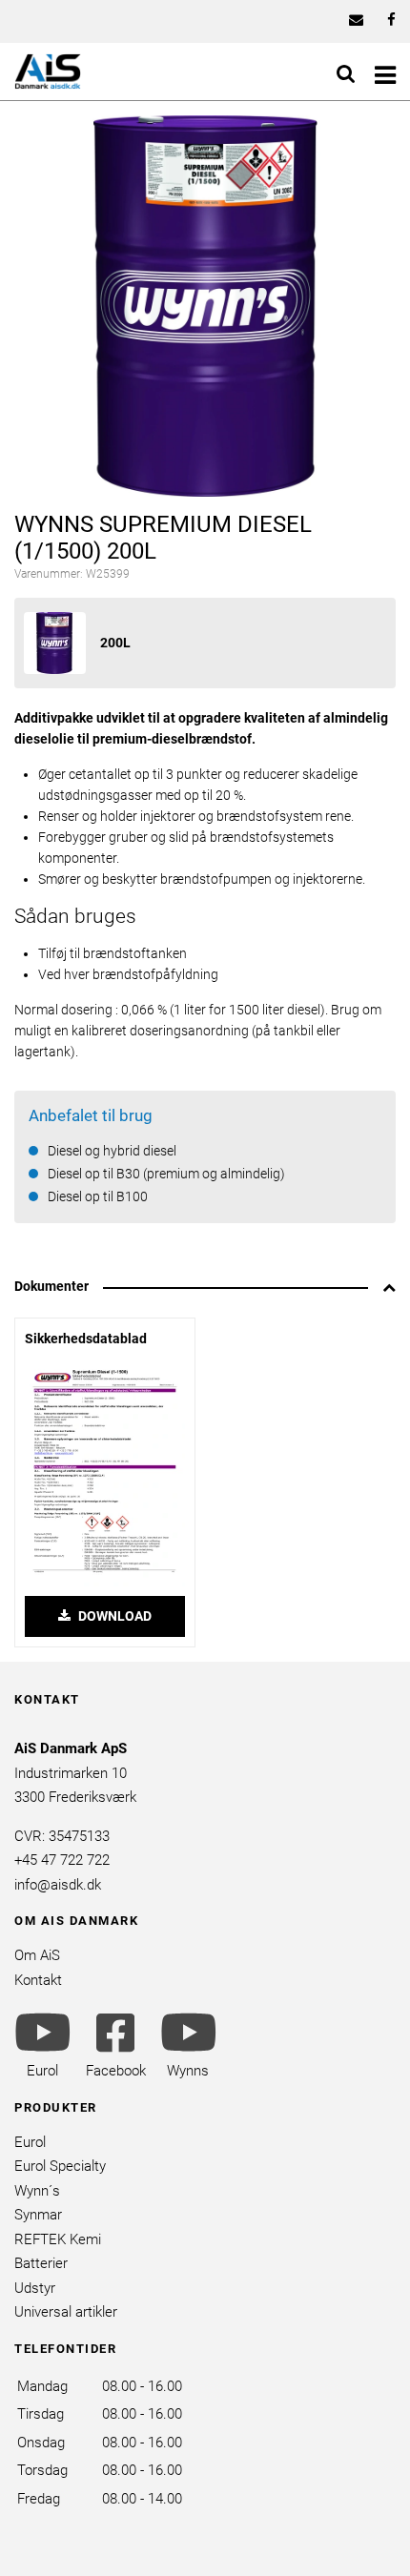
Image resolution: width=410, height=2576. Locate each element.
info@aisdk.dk (58, 1885)
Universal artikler (66, 2312)
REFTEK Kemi (58, 2239)
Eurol (30, 2142)
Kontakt (38, 1980)
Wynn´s (37, 2191)
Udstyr (35, 2288)
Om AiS (37, 1955)
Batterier (41, 2263)
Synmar (38, 2215)
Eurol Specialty (60, 2166)
